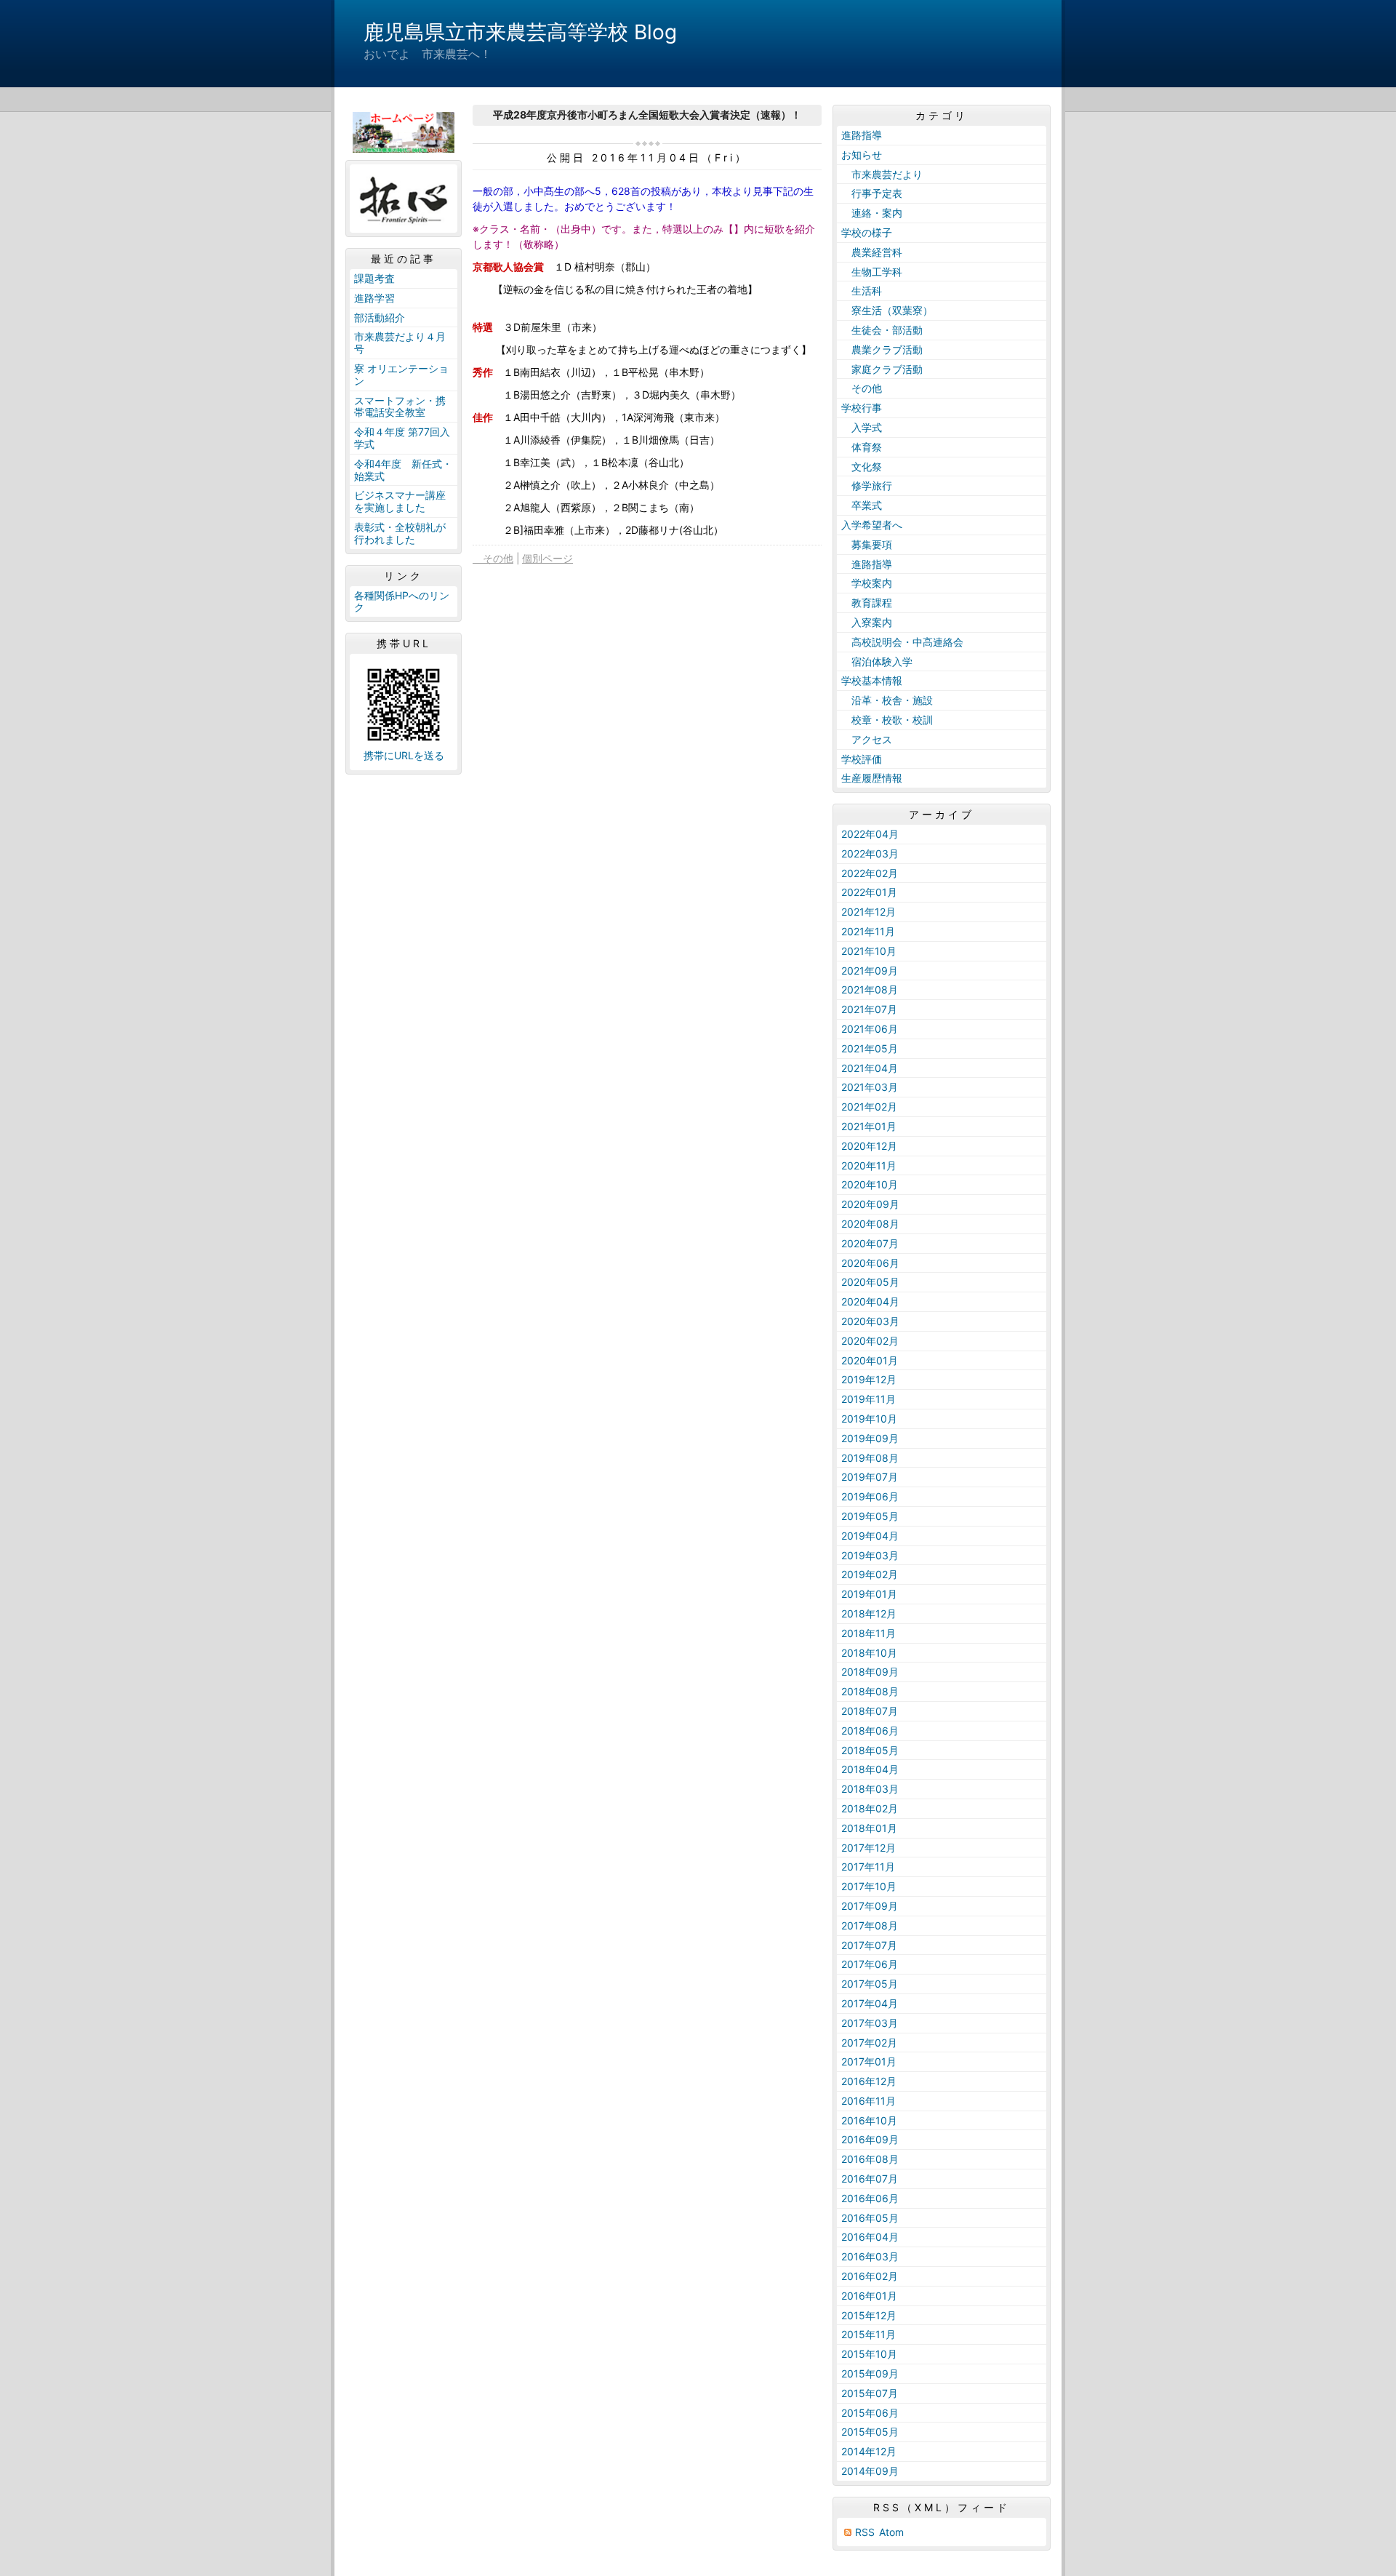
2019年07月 (870, 1477)
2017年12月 (869, 1848)
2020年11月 (869, 1165)
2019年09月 (870, 1438)
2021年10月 (869, 951)
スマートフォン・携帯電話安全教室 (400, 407)
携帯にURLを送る (404, 755)
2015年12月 (869, 2315)
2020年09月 (870, 1204)
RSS (865, 2532)
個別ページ (547, 558)
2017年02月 (869, 2043)
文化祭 (862, 467)
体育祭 (862, 447)
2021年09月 (870, 971)
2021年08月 (870, 989)
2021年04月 (870, 1068)
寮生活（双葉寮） (887, 310)
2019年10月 (869, 1419)
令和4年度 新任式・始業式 (403, 470)
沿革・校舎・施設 (887, 700)
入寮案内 (867, 622)
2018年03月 (870, 1789)
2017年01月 (869, 2061)
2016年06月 (870, 2198)
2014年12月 (869, 2451)
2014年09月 (870, 2471)
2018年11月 (869, 1633)
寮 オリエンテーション (401, 375)
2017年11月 (868, 1867)
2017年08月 (870, 1925)
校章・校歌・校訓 (887, 720)
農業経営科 (872, 252)
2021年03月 (870, 1087)
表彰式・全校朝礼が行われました (400, 533)
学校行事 (862, 408)
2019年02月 (870, 1574)
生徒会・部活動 (882, 330)
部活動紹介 (380, 317)
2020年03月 (870, 1321)
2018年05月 (870, 1750)
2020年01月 (870, 1360)
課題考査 (374, 278)
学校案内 (867, 583)
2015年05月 (870, 2432)
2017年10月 (869, 1886)
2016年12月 (869, 2081)
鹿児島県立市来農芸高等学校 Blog (520, 32)
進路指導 (862, 135)
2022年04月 (870, 834)
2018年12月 (869, 1613)
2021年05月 (870, 1048)
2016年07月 (870, 2179)
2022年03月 (870, 853)
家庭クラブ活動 (882, 369)
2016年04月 (870, 2237)
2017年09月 (870, 1906)
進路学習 (374, 298)
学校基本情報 (872, 680)
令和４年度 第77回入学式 (402, 438)
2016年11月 (869, 2101)
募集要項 (867, 544)
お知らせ (862, 155)
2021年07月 (869, 1009)
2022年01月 (869, 892)
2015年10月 (869, 2354)
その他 (493, 558)
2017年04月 (870, 2003)
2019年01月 (869, 1594)
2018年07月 (870, 1711)
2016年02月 (870, 2276)
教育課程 (867, 603)
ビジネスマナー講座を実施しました (400, 501)
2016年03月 (870, 2256)
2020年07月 (870, 1243)
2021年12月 (869, 912)
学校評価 (862, 759)
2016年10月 (869, 2120)
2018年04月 (870, 1769)
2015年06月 (870, 2413)
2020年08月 (870, 1224)
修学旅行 (872, 485)
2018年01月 (869, 1828)
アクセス (867, 739)
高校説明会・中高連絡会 (902, 642)
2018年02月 (870, 1808)
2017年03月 (870, 2023)
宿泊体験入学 (877, 661)
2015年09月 (870, 2373)
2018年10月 (869, 1653)
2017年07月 (869, 1945)
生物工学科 (872, 272)
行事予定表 (872, 193)
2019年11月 (869, 1399)
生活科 (862, 291)
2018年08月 (870, 1691)
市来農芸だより (882, 174)
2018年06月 (870, 1731)
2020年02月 (870, 1341)
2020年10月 (870, 1184)
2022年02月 (870, 873)
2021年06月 (870, 1029)
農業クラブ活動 (882, 349)
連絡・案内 (872, 213)
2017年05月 (870, 1984)
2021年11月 (868, 931)
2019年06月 (870, 1496)
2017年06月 (870, 1964)
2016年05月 (870, 2218)
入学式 (862, 427)
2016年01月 (869, 2296)
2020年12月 (869, 1146)
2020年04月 (870, 1301)
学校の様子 (867, 232)
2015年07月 (870, 2393)
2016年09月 (870, 2139)
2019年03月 (870, 1555)
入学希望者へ (872, 525)
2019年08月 (870, 1458)
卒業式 (862, 505)
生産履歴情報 (872, 778)
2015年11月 (869, 2334)
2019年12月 (869, 1379)
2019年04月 (870, 1536)
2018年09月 (870, 1672)
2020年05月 (870, 1282)
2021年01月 (869, 1126)
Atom (891, 2532)
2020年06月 (870, 1263)
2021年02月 (869, 1107)
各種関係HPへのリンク (402, 601)
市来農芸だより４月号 (400, 343)
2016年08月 (870, 2159)
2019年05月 (870, 1516)
